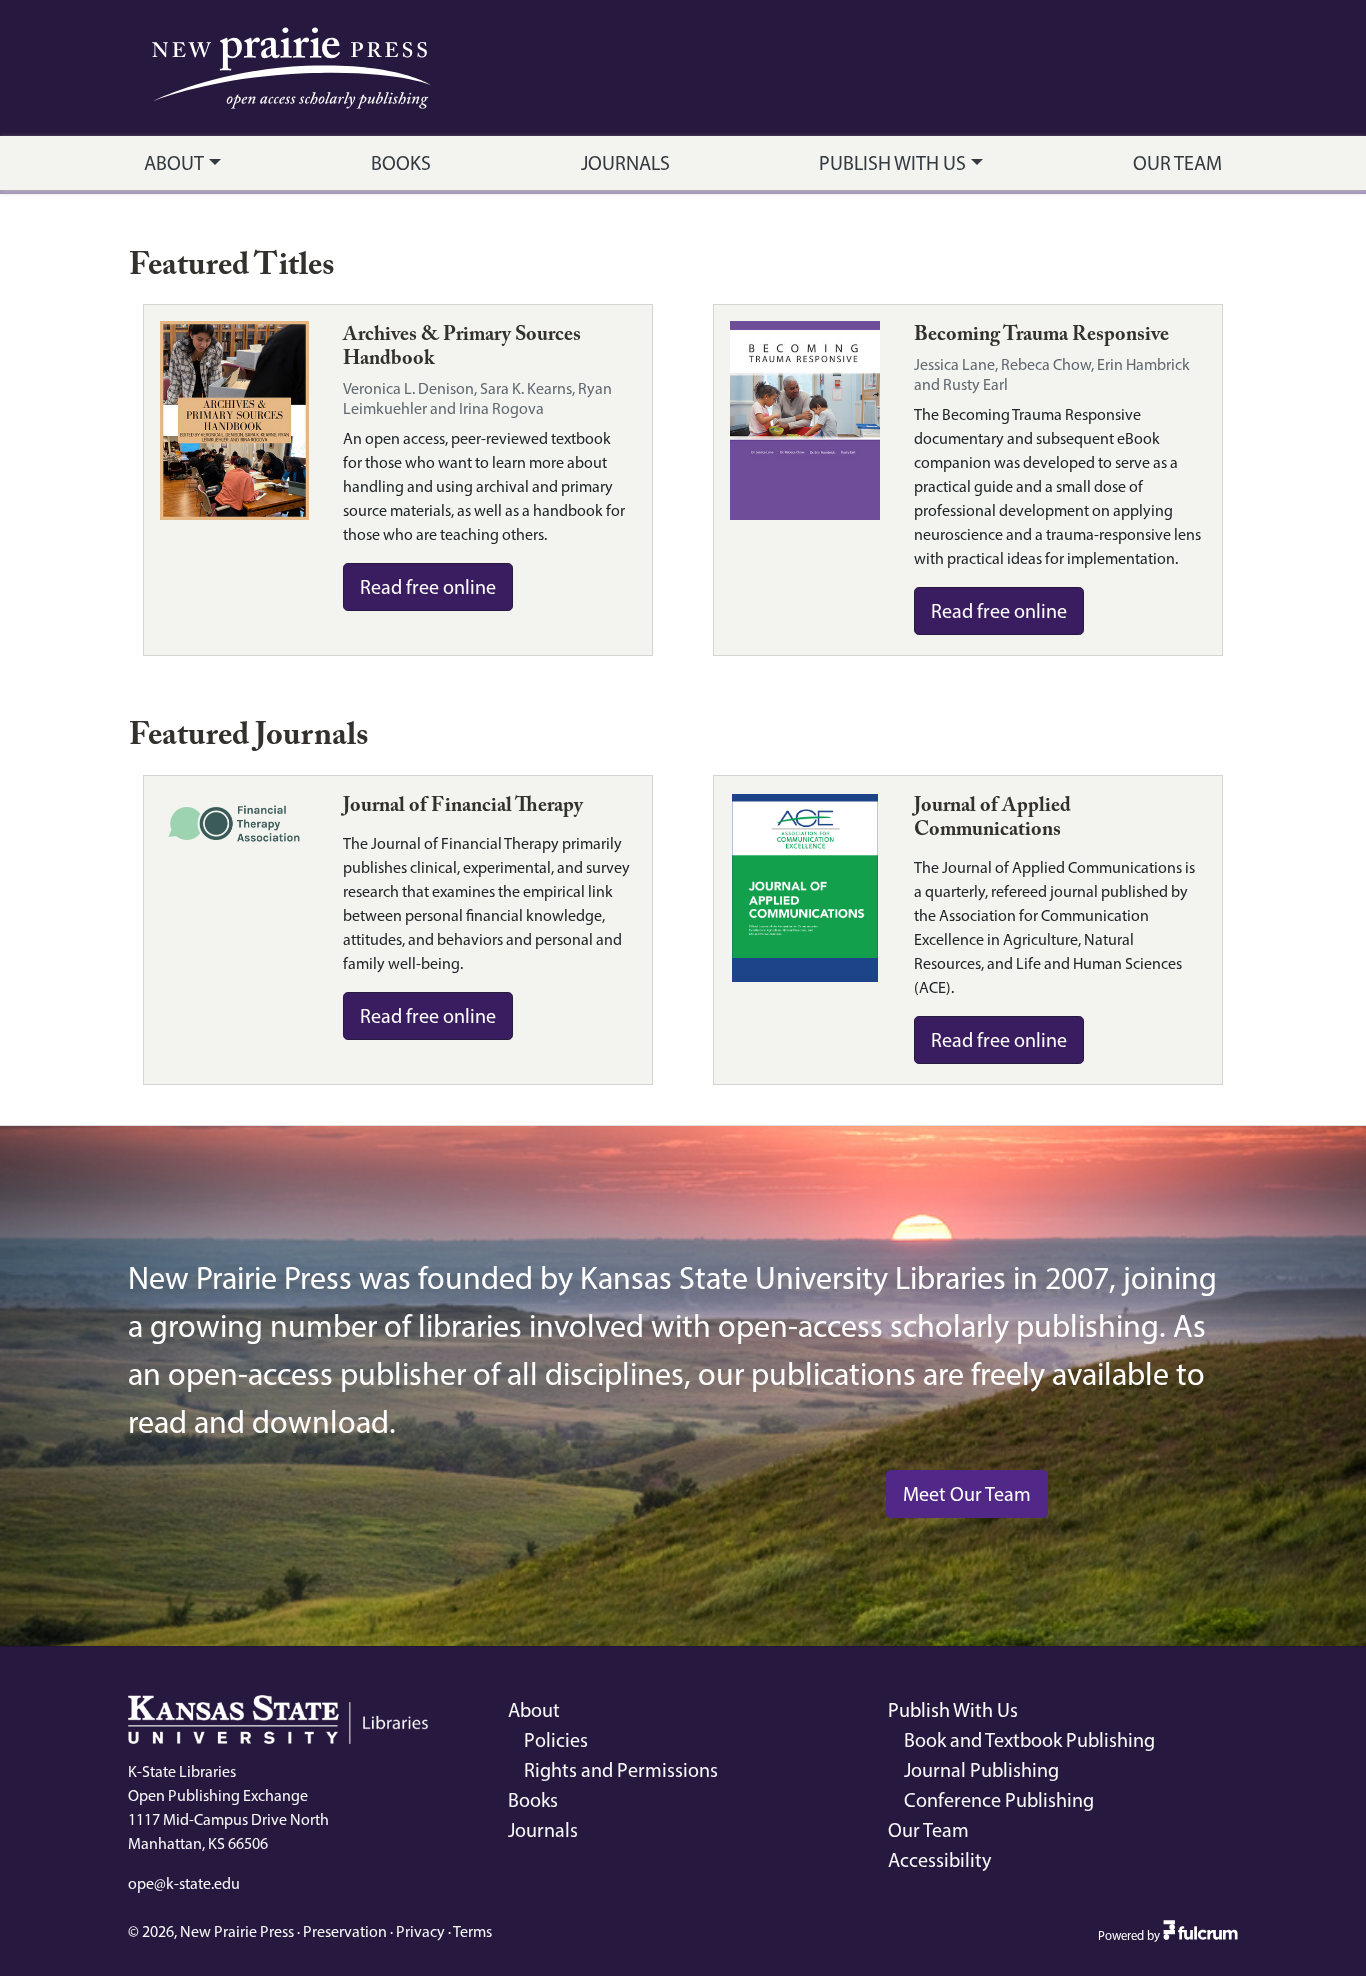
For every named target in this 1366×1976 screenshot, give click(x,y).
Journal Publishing (981, 1770)
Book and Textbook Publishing (1029, 1740)
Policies (556, 1740)
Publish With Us (892, 163)
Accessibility (939, 1860)
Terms (472, 1931)
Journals (625, 163)
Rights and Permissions (621, 1770)
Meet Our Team (967, 1494)
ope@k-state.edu (184, 1883)
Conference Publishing (999, 1800)
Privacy (420, 1931)
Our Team (1177, 163)
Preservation (345, 1931)
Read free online (428, 587)
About (174, 163)
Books (401, 163)
